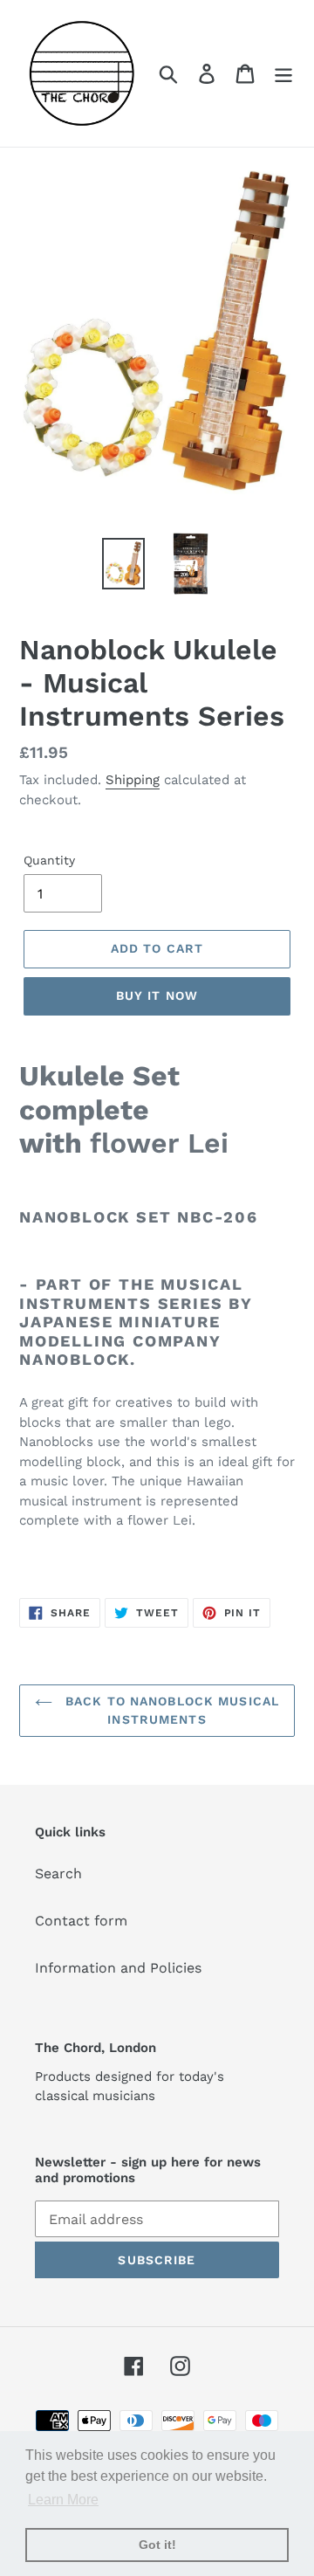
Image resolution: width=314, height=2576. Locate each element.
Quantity (49, 860)
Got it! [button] (157, 2545)
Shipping (133, 780)
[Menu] (283, 74)
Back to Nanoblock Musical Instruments (170, 1710)
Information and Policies (118, 1968)
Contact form (81, 1921)
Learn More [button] (63, 2500)
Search (58, 1873)
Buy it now (157, 995)
